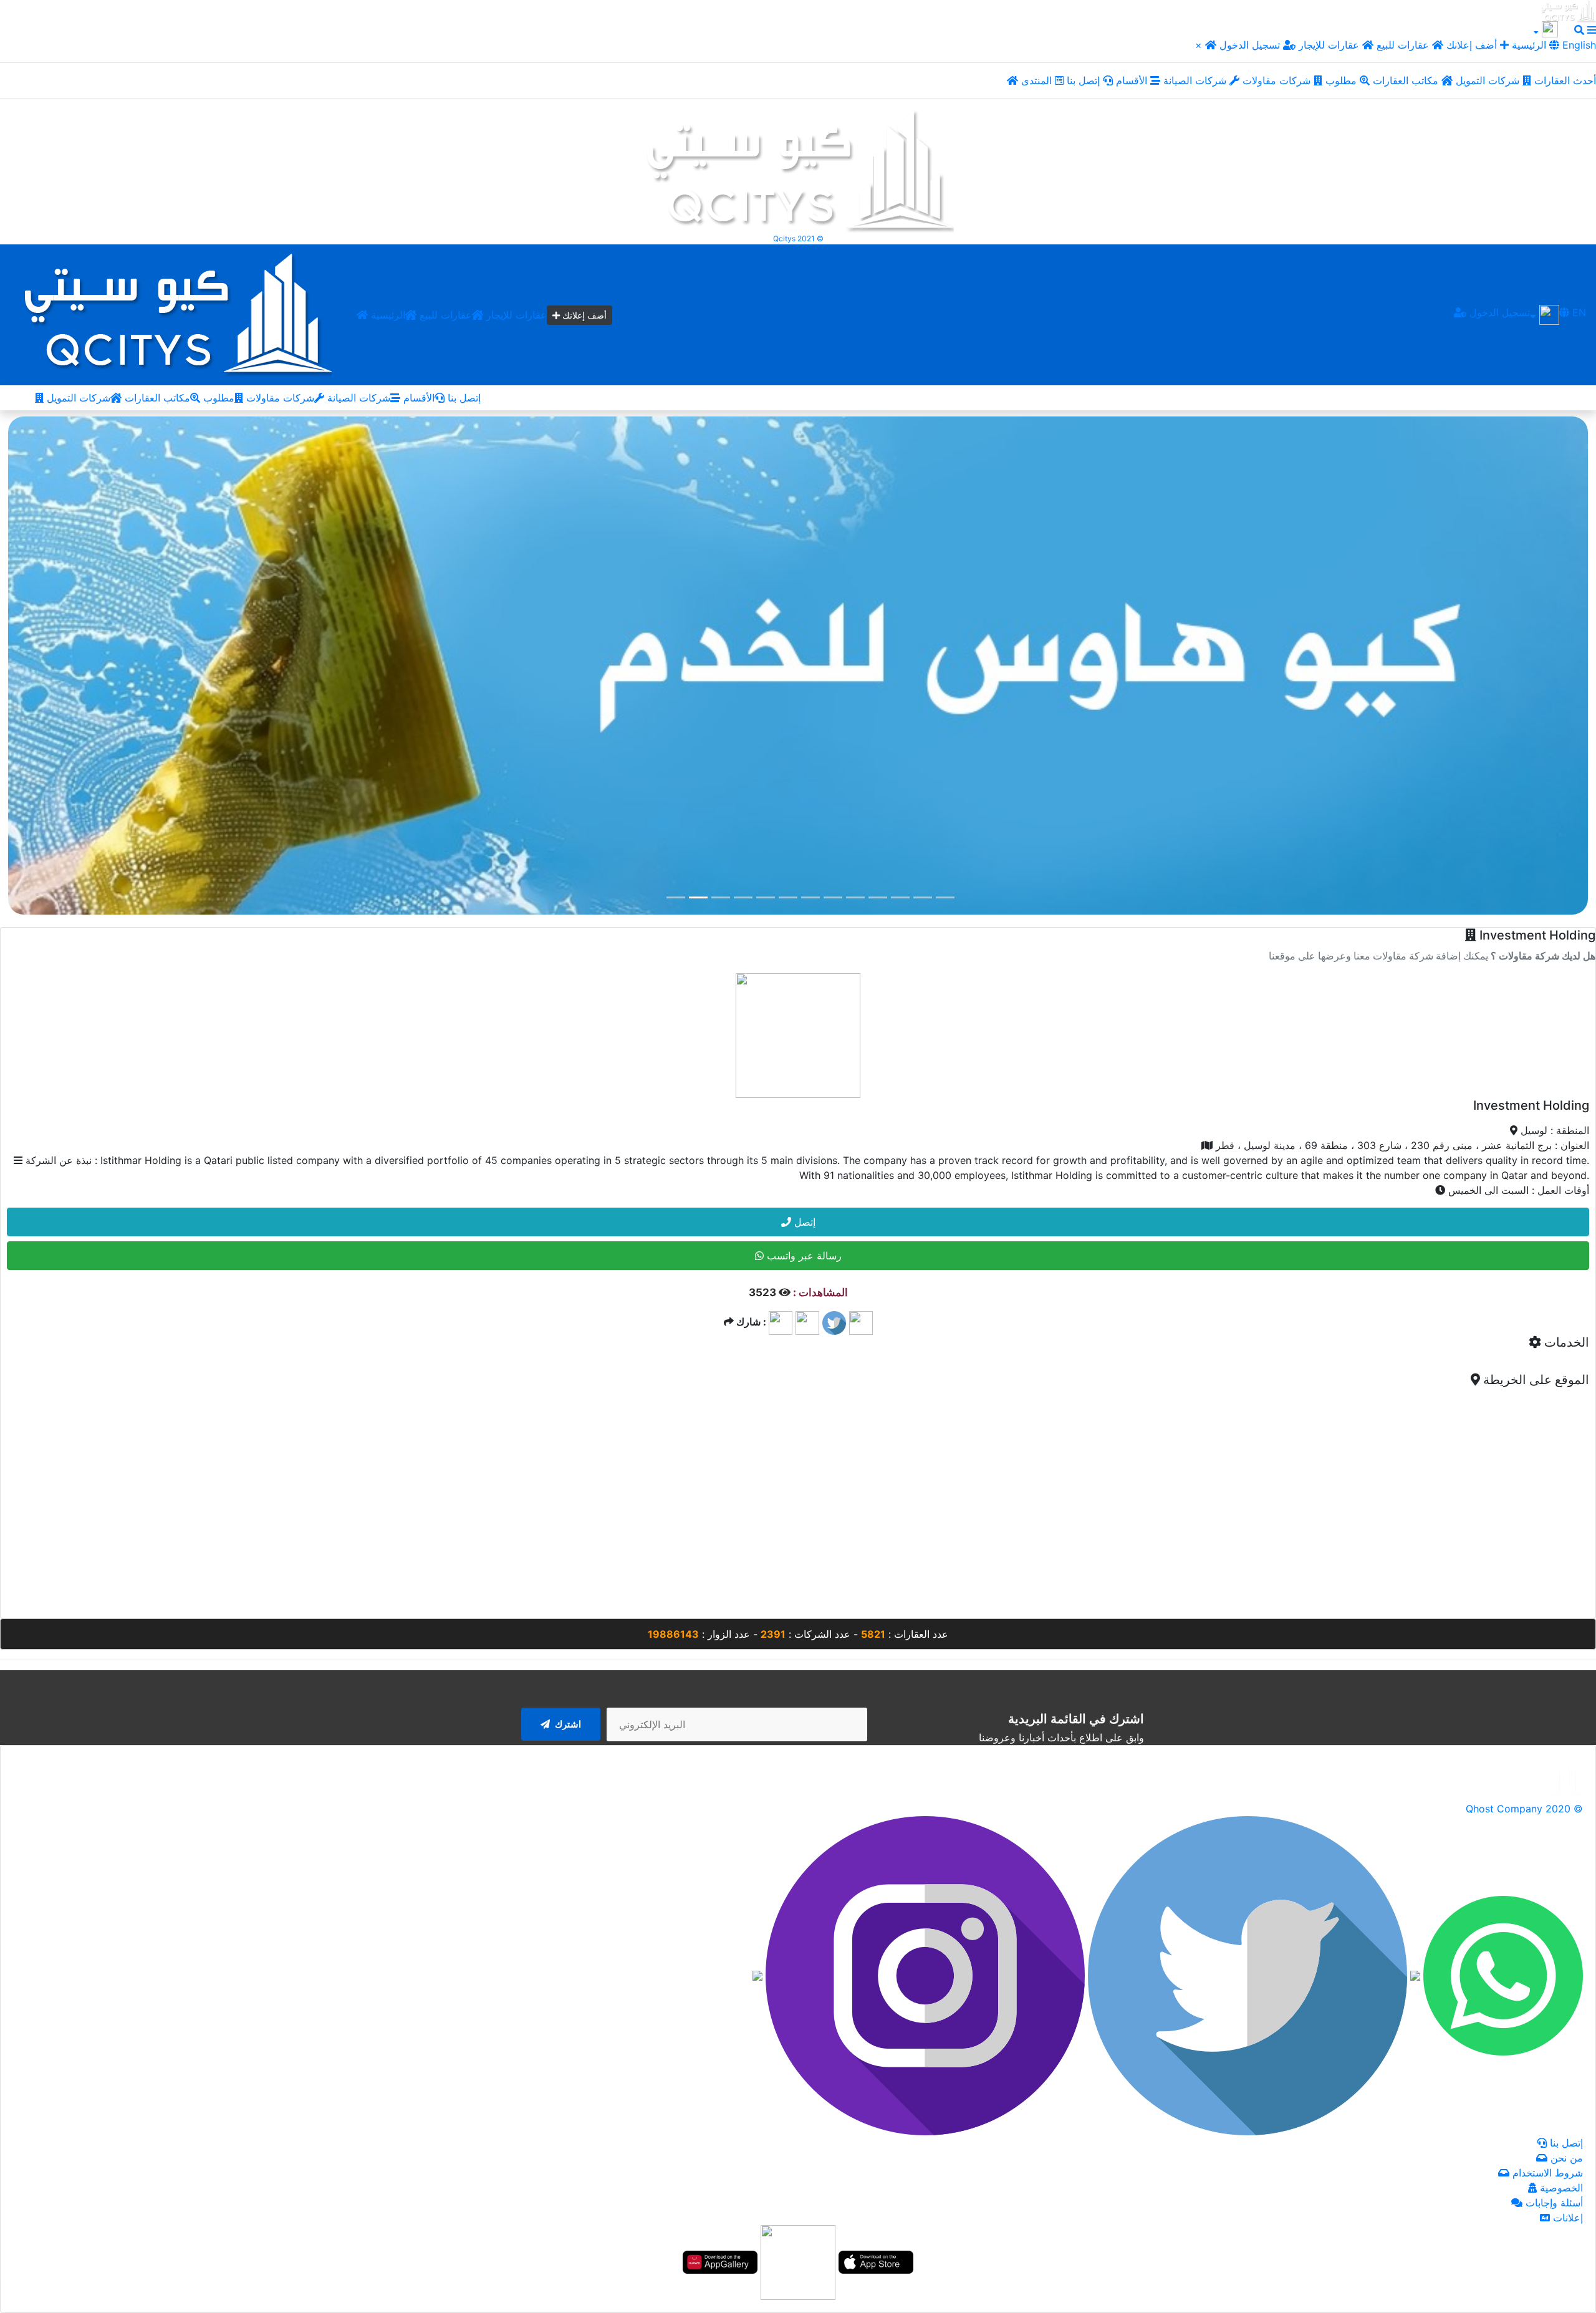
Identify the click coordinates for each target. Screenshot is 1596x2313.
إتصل (803, 1222)
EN (1578, 312)
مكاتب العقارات (1407, 80)
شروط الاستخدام (1546, 2173)
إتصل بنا (1085, 80)
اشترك (567, 1724)
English (1578, 45)
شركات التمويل (1489, 80)
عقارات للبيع (1404, 45)
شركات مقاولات (1278, 80)
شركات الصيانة (1196, 80)
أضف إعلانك (1472, 45)
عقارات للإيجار (1329, 45)
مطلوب (1343, 80)
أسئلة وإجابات (1553, 2203)
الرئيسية (387, 315)
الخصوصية (1560, 2188)
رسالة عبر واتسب (803, 1256)
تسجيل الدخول (1251, 45)
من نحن (1565, 2158)
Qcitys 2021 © (798, 238)
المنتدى (1038, 80)
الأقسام (1133, 80)
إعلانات (1566, 2218)
